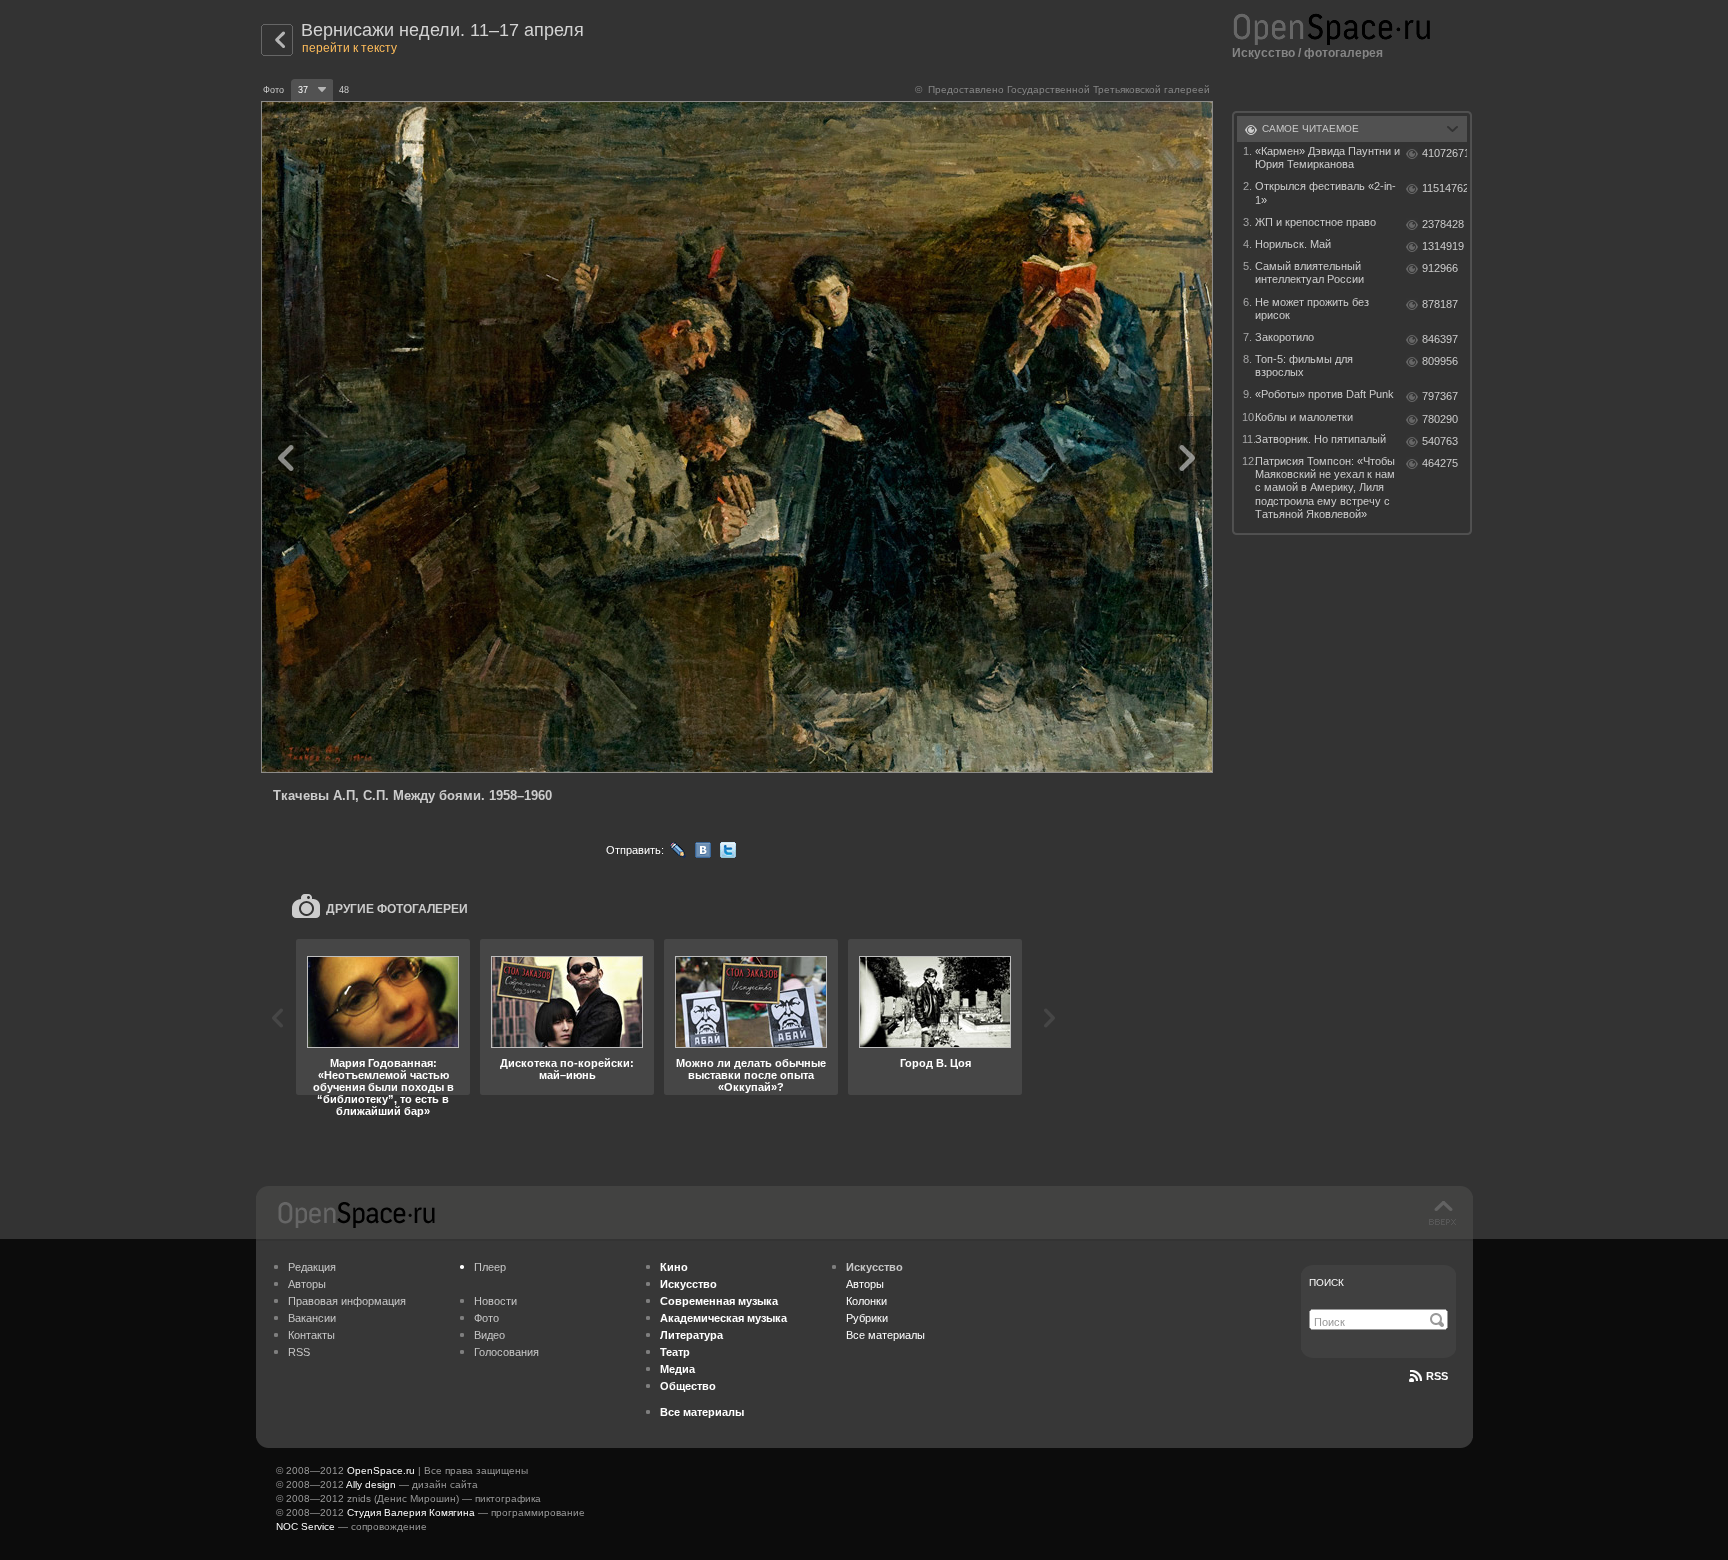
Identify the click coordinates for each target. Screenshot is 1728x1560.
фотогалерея (1343, 53)
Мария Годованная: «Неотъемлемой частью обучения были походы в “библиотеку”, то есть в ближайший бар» (383, 1087)
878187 (1440, 304)
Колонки (866, 1301)
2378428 (1443, 224)
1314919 (1443, 246)
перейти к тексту (349, 48)
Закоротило (1284, 337)
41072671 (1444, 153)
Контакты (311, 1335)
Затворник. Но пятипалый (1320, 439)
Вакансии (312, 1318)
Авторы (307, 1284)
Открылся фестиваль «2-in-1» (1325, 192)
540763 (1440, 441)
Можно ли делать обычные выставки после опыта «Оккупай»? (751, 1075)
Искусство (1263, 53)
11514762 (1444, 188)
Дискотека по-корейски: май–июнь (567, 1069)
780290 (1440, 419)
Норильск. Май (1293, 244)
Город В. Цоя (935, 1063)
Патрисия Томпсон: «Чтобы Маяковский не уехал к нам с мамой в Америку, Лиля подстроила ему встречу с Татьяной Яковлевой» (1325, 487)
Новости (495, 1301)
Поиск (1326, 1282)
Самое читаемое (1310, 128)
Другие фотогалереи (397, 909)
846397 (1440, 339)
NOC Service (305, 1526)
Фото (486, 1318)
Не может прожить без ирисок (1312, 308)
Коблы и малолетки (1304, 417)
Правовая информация (347, 1301)
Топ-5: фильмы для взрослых (1304, 365)
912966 (1440, 268)
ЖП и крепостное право (1315, 222)
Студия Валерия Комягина (411, 1512)
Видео (489, 1335)
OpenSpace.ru (381, 1470)
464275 (1440, 463)
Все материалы (885, 1335)
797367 (1440, 396)
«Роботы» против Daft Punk (1324, 394)
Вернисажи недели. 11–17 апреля (442, 30)
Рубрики (867, 1318)
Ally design (371, 1484)
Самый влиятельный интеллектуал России (1309, 272)
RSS (299, 1352)
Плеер (490, 1267)
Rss (1437, 1376)
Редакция (312, 1267)
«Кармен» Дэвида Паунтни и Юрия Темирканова (1327, 157)
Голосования (506, 1352)
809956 (1440, 361)
